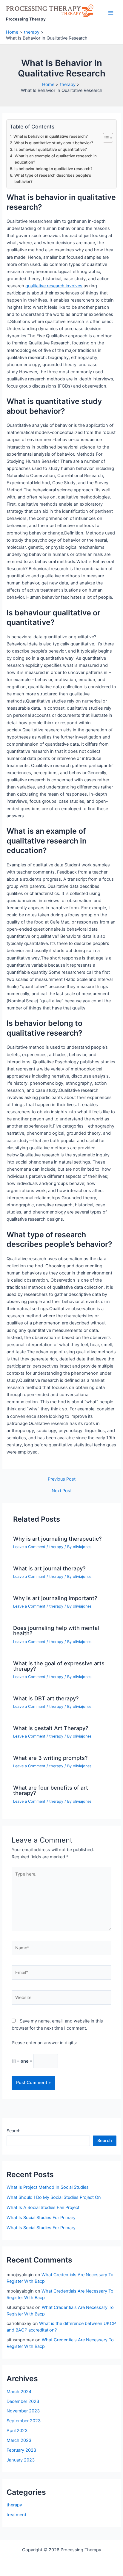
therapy (56, 1547)
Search (14, 2131)
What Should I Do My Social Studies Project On (54, 2197)
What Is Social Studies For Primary (41, 2218)
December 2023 (23, 2401)
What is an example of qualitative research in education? (56, 159)
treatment (16, 2515)
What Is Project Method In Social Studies (48, 2187)
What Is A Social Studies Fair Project (43, 2207)
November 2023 (23, 2411)
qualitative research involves (54, 286)
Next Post (62, 1491)
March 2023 (19, 2440)
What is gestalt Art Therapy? (51, 1728)
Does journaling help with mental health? (56, 1630)
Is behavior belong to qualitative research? (53, 169)
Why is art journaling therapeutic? (57, 1539)
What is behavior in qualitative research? (51, 136)
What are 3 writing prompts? (50, 1758)
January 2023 (21, 2460)
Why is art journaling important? (55, 1598)
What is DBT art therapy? (46, 1698)
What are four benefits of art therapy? (51, 1790)
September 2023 (24, 2421)
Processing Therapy (26, 19)
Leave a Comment (29, 1547)
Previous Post (62, 1479)
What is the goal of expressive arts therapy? (59, 1666)
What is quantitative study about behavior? (54, 143)
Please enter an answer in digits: (44, 2043)
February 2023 (21, 2450)
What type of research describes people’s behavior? (53, 178)
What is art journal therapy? (49, 1568)
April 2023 (17, 2431)
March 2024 (19, 2392)
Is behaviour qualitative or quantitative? (51, 149)
